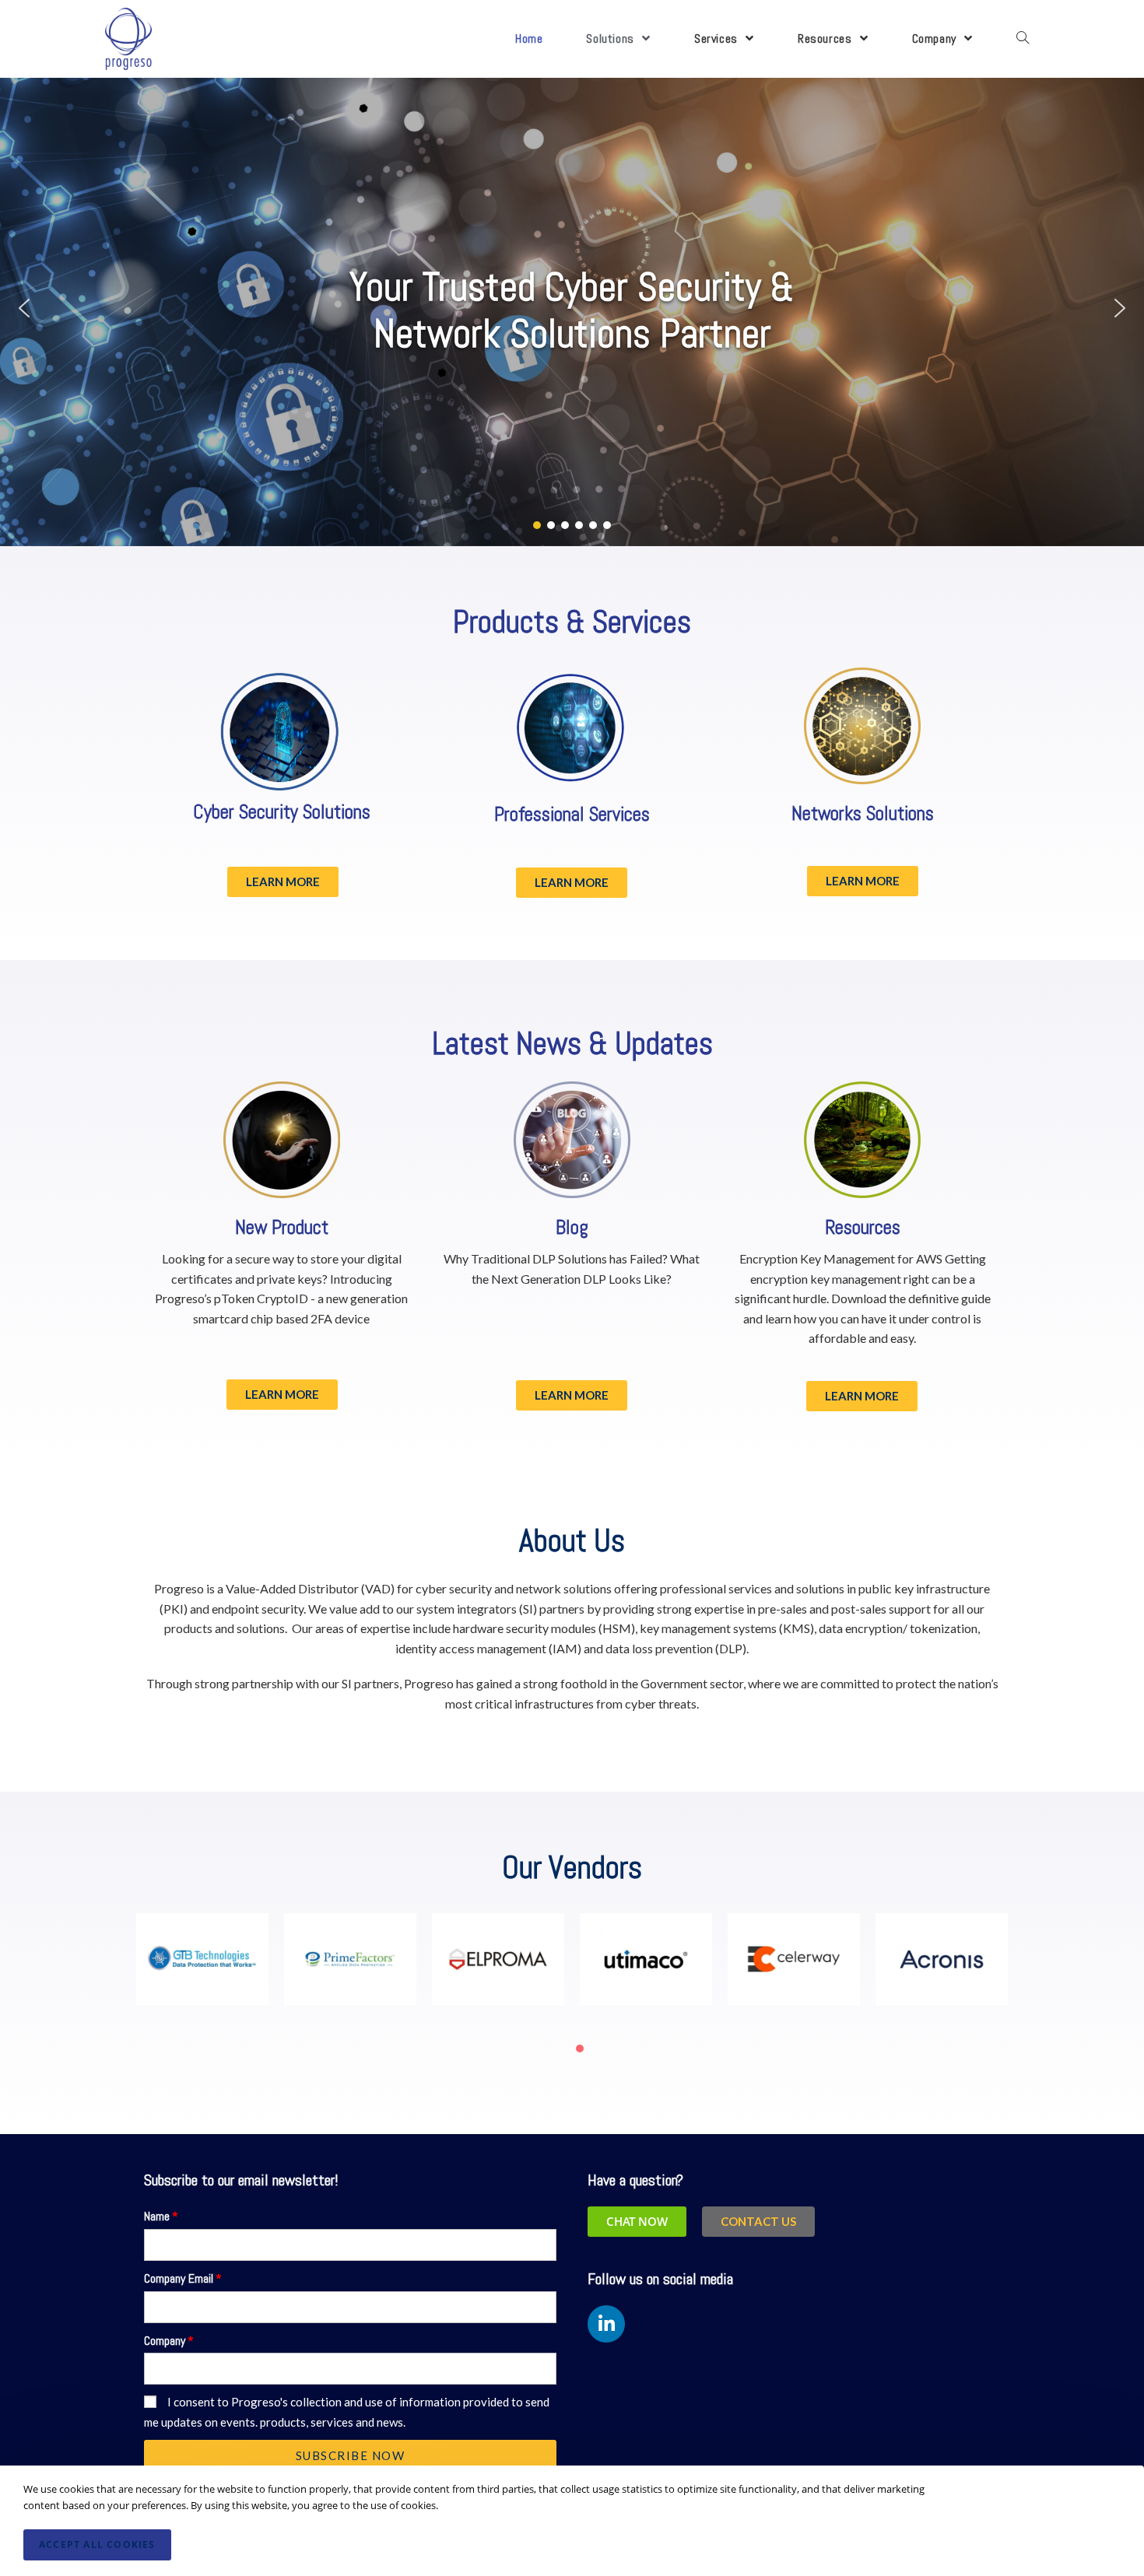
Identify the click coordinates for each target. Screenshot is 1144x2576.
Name (157, 2216)
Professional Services (572, 814)
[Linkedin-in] (606, 2324)
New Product (282, 1227)
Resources (863, 1227)
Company (165, 2341)
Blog (572, 1227)
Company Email (179, 2278)
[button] (24, 308)
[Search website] (1023, 39)
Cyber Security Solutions (282, 812)
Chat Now (637, 2221)
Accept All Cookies (97, 2544)
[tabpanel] (202, 1968)
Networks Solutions (863, 813)
